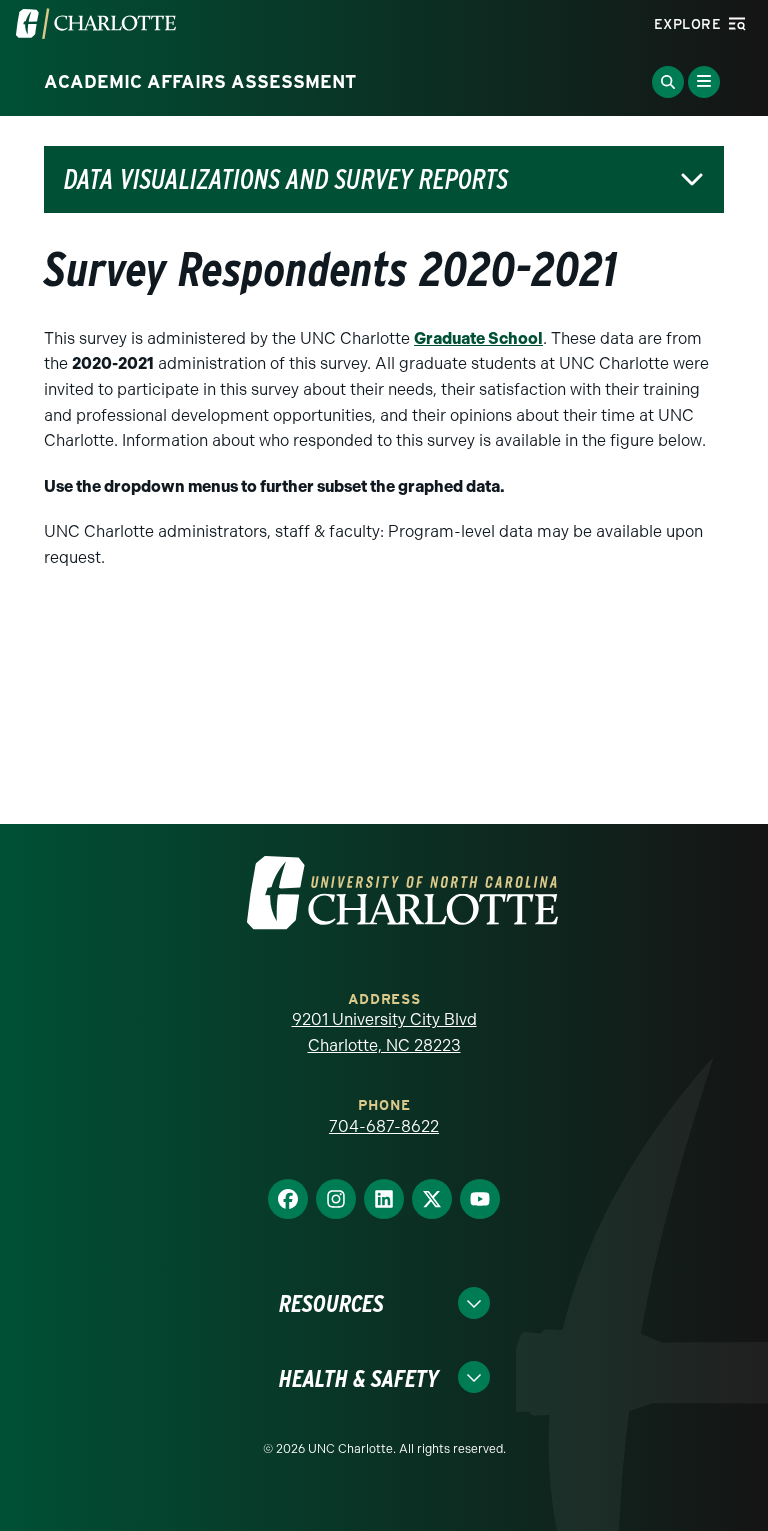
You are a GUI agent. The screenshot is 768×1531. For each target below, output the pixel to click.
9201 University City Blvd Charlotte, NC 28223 (384, 1032)
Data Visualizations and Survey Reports (286, 179)
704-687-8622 (384, 1126)
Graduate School (478, 338)
